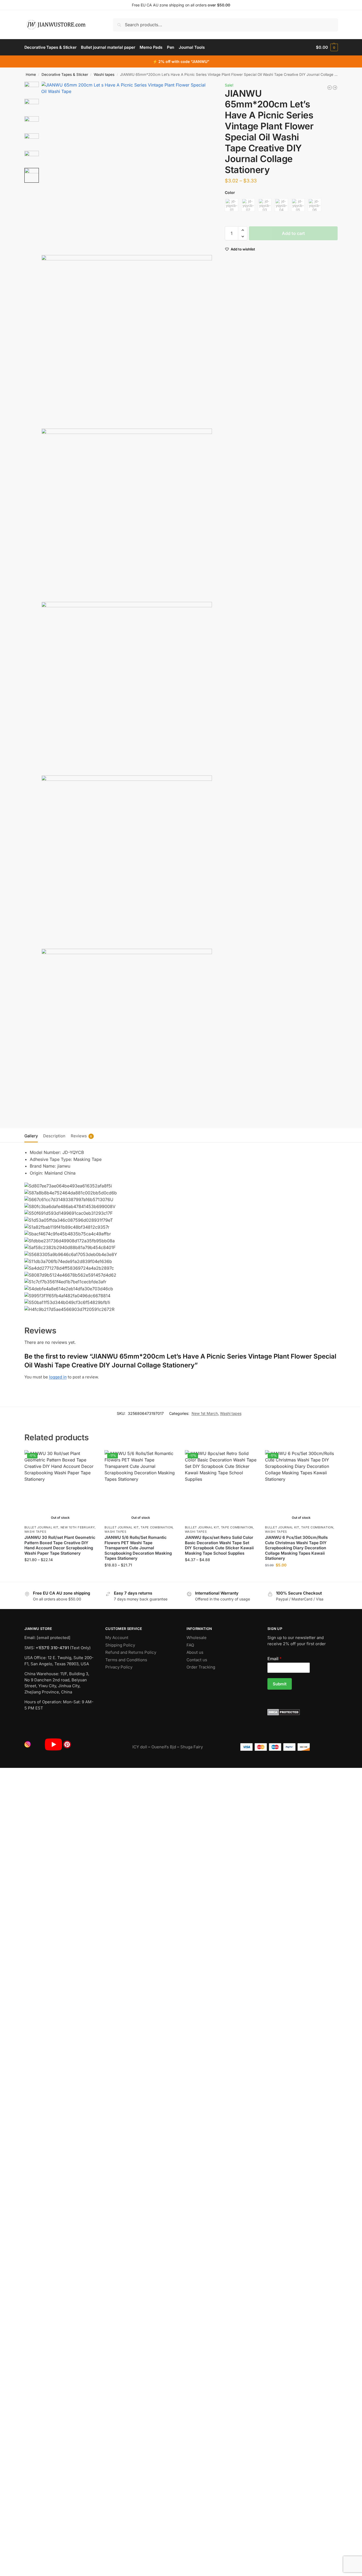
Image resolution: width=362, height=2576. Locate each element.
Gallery (31, 1136)
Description (54, 1136)
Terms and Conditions (126, 1660)
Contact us (197, 1660)
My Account (117, 1638)
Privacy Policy (119, 1667)
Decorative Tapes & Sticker (65, 74)
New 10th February (78, 1527)
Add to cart (293, 233)
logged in (58, 1377)
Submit (280, 1684)
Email (275, 1659)
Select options (60, 1571)
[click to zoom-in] (127, 167)
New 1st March (205, 1413)
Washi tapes (104, 74)
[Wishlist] (88, 1458)
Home (31, 74)
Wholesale (197, 1638)
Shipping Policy (120, 1645)
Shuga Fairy (192, 1747)
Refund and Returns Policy (131, 1652)
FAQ (190, 1645)
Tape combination (157, 1527)
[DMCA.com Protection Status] (303, 1712)
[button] (327, 47)
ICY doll (140, 1747)
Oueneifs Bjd (164, 1747)
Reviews (81, 1136)
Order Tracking (201, 1667)
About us (195, 1652)
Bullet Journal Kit (42, 1527)
